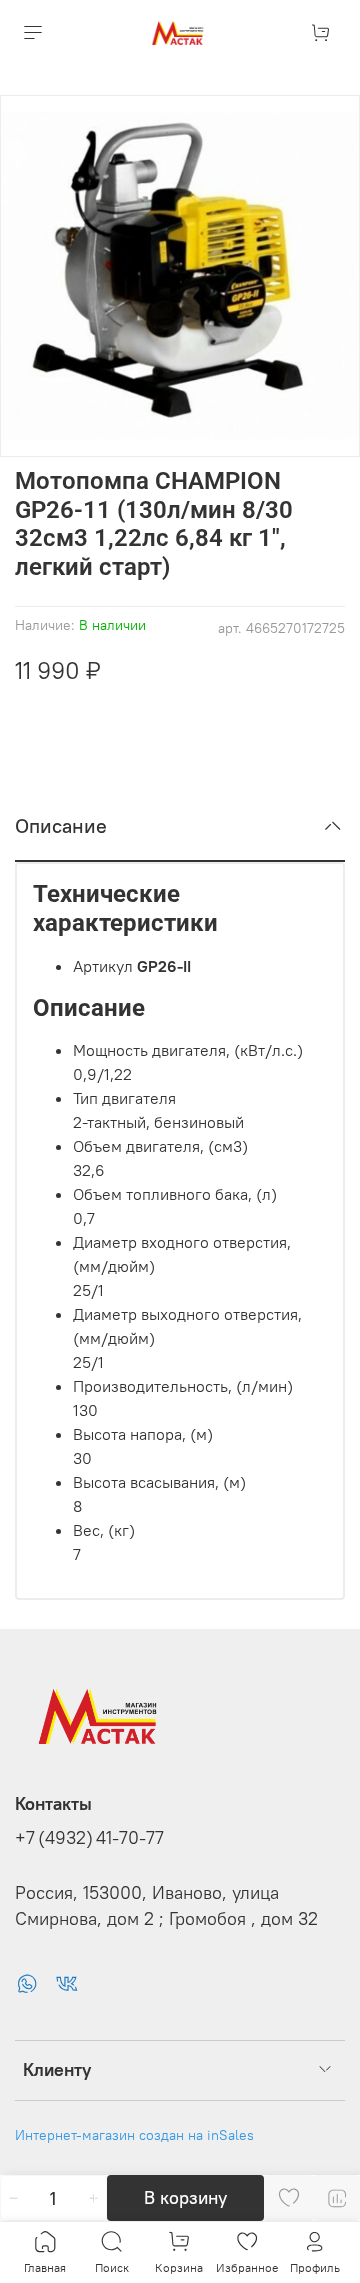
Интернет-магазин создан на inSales (134, 2135)
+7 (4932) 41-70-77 (89, 1838)
